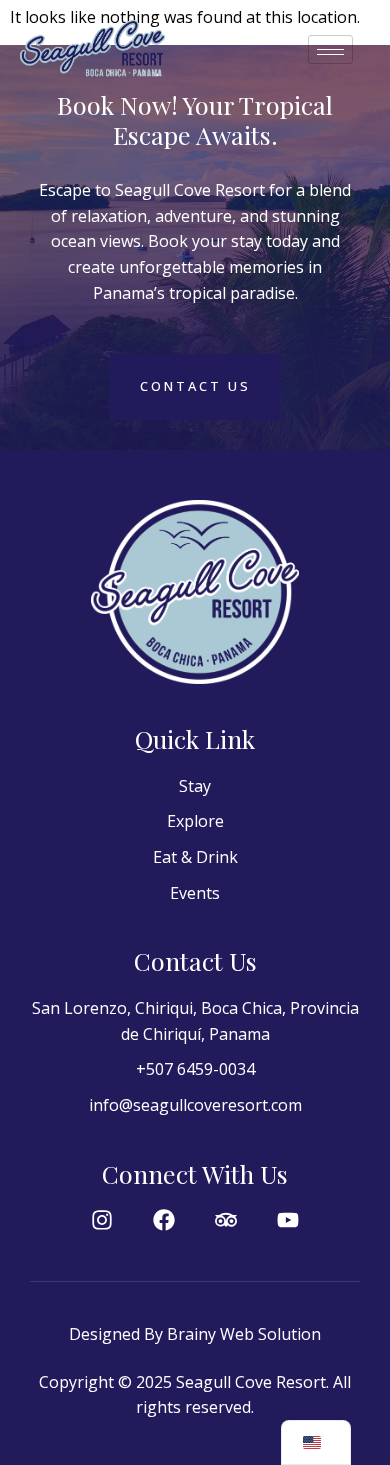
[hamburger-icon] (330, 49)
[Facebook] (164, 1220)
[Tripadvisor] (226, 1220)
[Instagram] (102, 1220)
